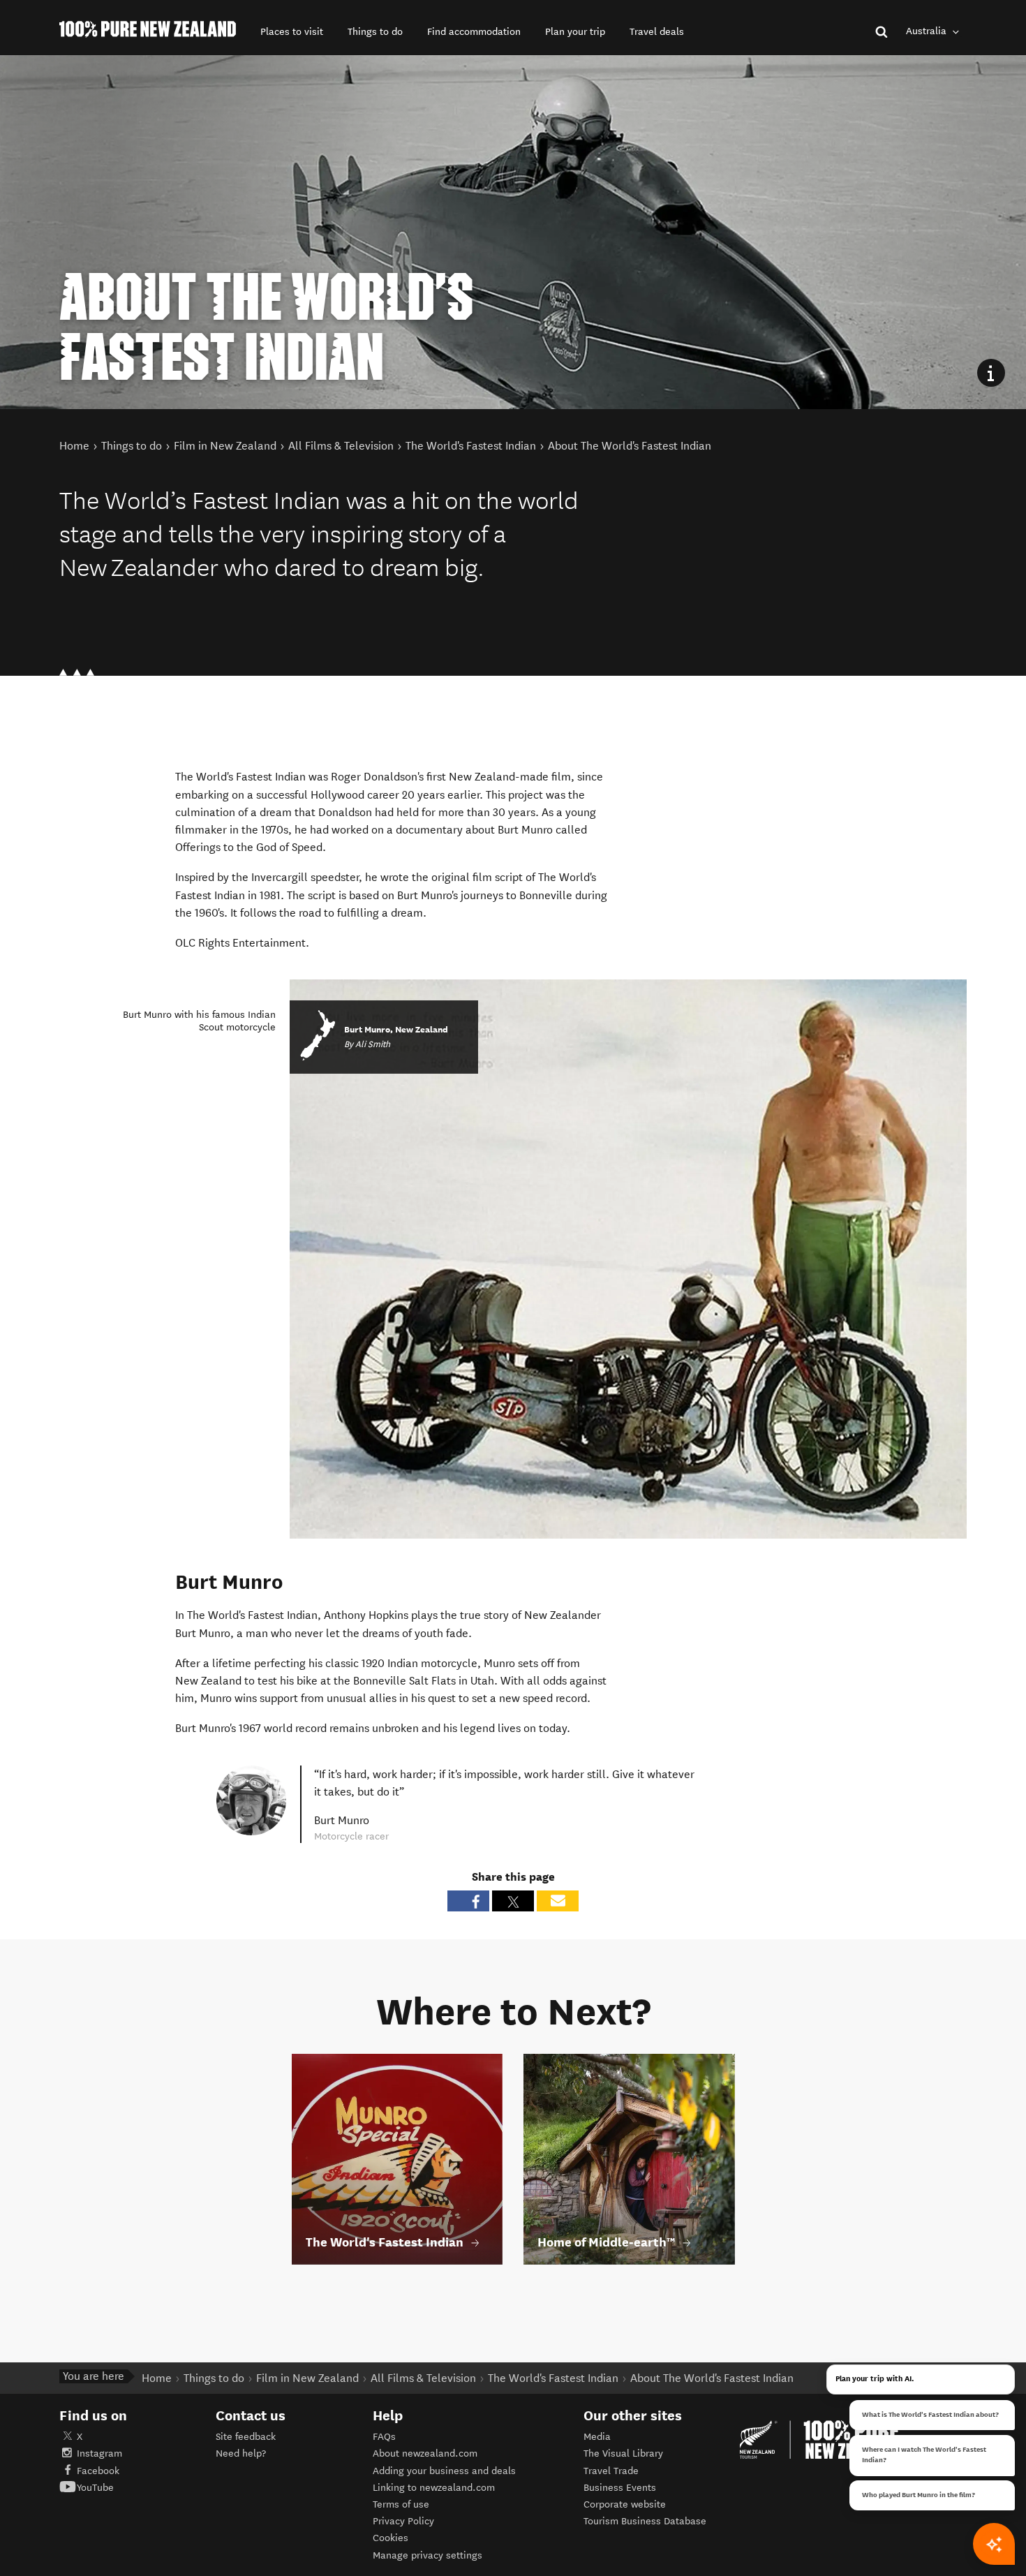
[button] (292, 32)
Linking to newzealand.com (434, 2488)
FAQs (384, 2437)
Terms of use (401, 2504)
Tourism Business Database (645, 2521)
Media (597, 2437)
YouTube (95, 2488)
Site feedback (246, 2437)
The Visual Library (623, 2453)
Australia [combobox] (928, 31)
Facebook (98, 2471)
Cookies (391, 2538)
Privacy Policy (403, 2521)
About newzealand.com (425, 2453)
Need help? (241, 2453)
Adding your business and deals (444, 2471)
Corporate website (625, 2504)
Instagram (99, 2453)
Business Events (620, 2488)
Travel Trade (611, 2471)
